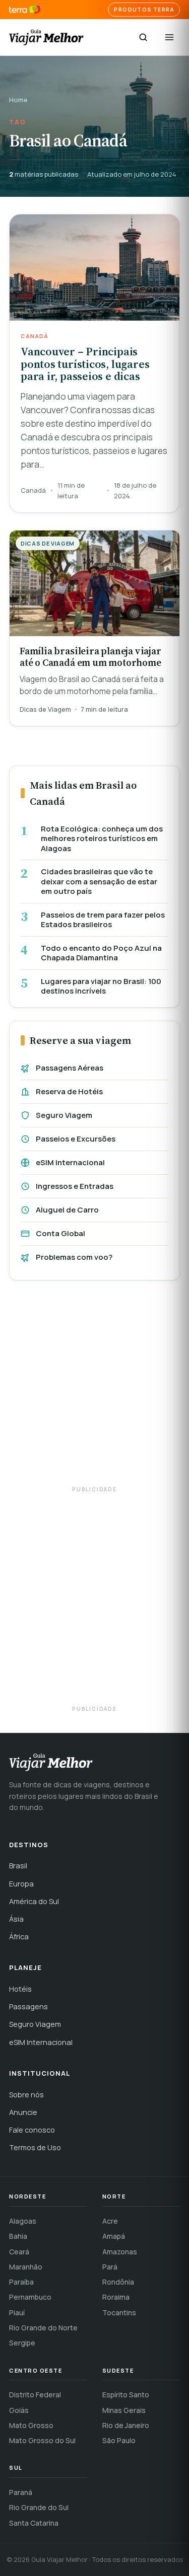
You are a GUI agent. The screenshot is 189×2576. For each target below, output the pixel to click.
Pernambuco (30, 2297)
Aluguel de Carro (67, 1210)
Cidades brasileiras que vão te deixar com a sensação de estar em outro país (99, 882)
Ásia (16, 1919)
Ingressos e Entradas (75, 1186)
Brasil (18, 1866)
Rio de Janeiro (126, 2425)
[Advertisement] (94, 1388)
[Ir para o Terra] (25, 10)
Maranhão (26, 2267)
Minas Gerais (124, 2410)
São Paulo (119, 2440)
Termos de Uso (35, 2147)
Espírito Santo (126, 2395)
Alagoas (23, 2221)
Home (18, 100)
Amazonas (120, 2252)
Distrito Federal (35, 2395)
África (19, 1937)
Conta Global (60, 1233)
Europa (21, 1884)
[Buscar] (143, 37)
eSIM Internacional (70, 1162)
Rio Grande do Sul (39, 2507)
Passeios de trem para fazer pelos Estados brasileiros (103, 920)
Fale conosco (32, 2130)
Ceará (19, 2252)
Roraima (116, 2297)
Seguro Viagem (64, 1115)
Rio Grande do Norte (43, 2328)
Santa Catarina (34, 2523)
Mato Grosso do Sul (42, 2440)
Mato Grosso (31, 2425)
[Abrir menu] (169, 37)
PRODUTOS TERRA (144, 10)
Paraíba (21, 2282)
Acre (110, 2221)
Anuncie (23, 2112)
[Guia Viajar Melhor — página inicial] (46, 37)
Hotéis (20, 1989)
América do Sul (34, 1901)
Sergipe (22, 2343)
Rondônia (118, 2282)
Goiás (19, 2410)
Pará (110, 2267)
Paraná (21, 2492)
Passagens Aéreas (70, 1068)
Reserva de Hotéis (69, 1091)
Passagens (28, 2006)
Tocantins (119, 2313)
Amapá (114, 2236)
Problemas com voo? (74, 1257)
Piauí (17, 2313)
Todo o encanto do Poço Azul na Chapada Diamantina (101, 953)
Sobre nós (26, 2095)
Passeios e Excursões (76, 1139)
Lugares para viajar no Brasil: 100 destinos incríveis (101, 986)
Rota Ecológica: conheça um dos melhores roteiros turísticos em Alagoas (102, 839)
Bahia (18, 2236)
